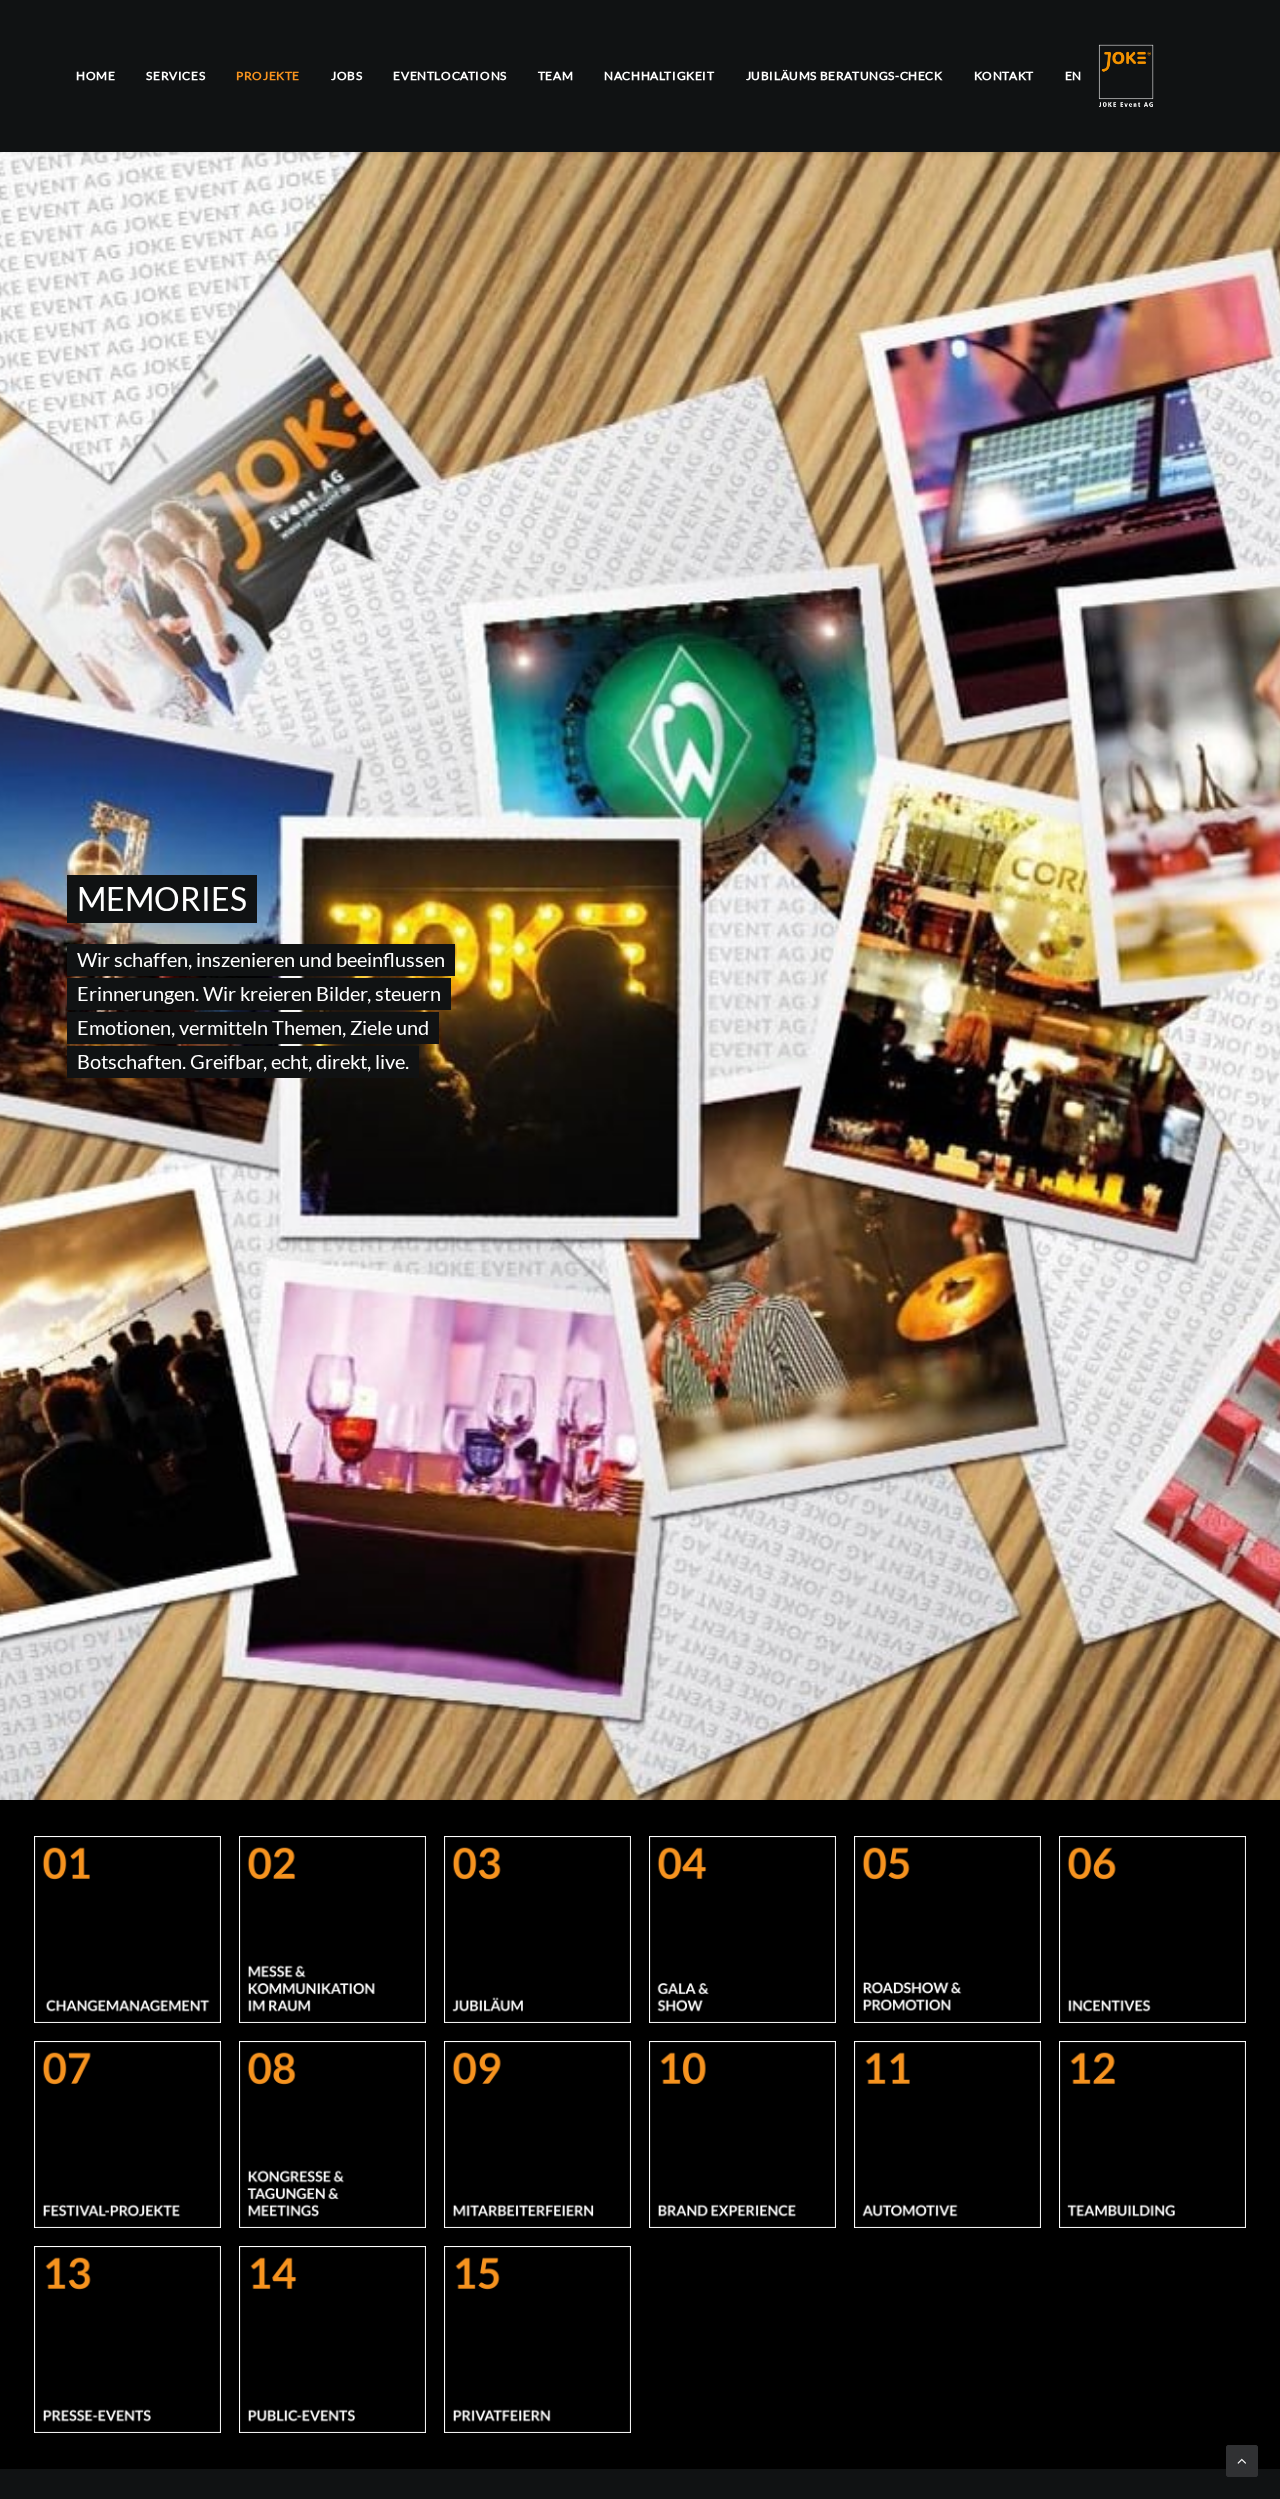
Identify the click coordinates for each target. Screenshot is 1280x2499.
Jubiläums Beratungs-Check (844, 75)
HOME (95, 75)
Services (175, 75)
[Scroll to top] (1242, 2459)
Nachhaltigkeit (659, 75)
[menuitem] (102, 76)
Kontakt (1004, 75)
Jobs (346, 75)
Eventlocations (449, 75)
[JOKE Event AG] (1126, 76)
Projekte (268, 75)
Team (555, 75)
